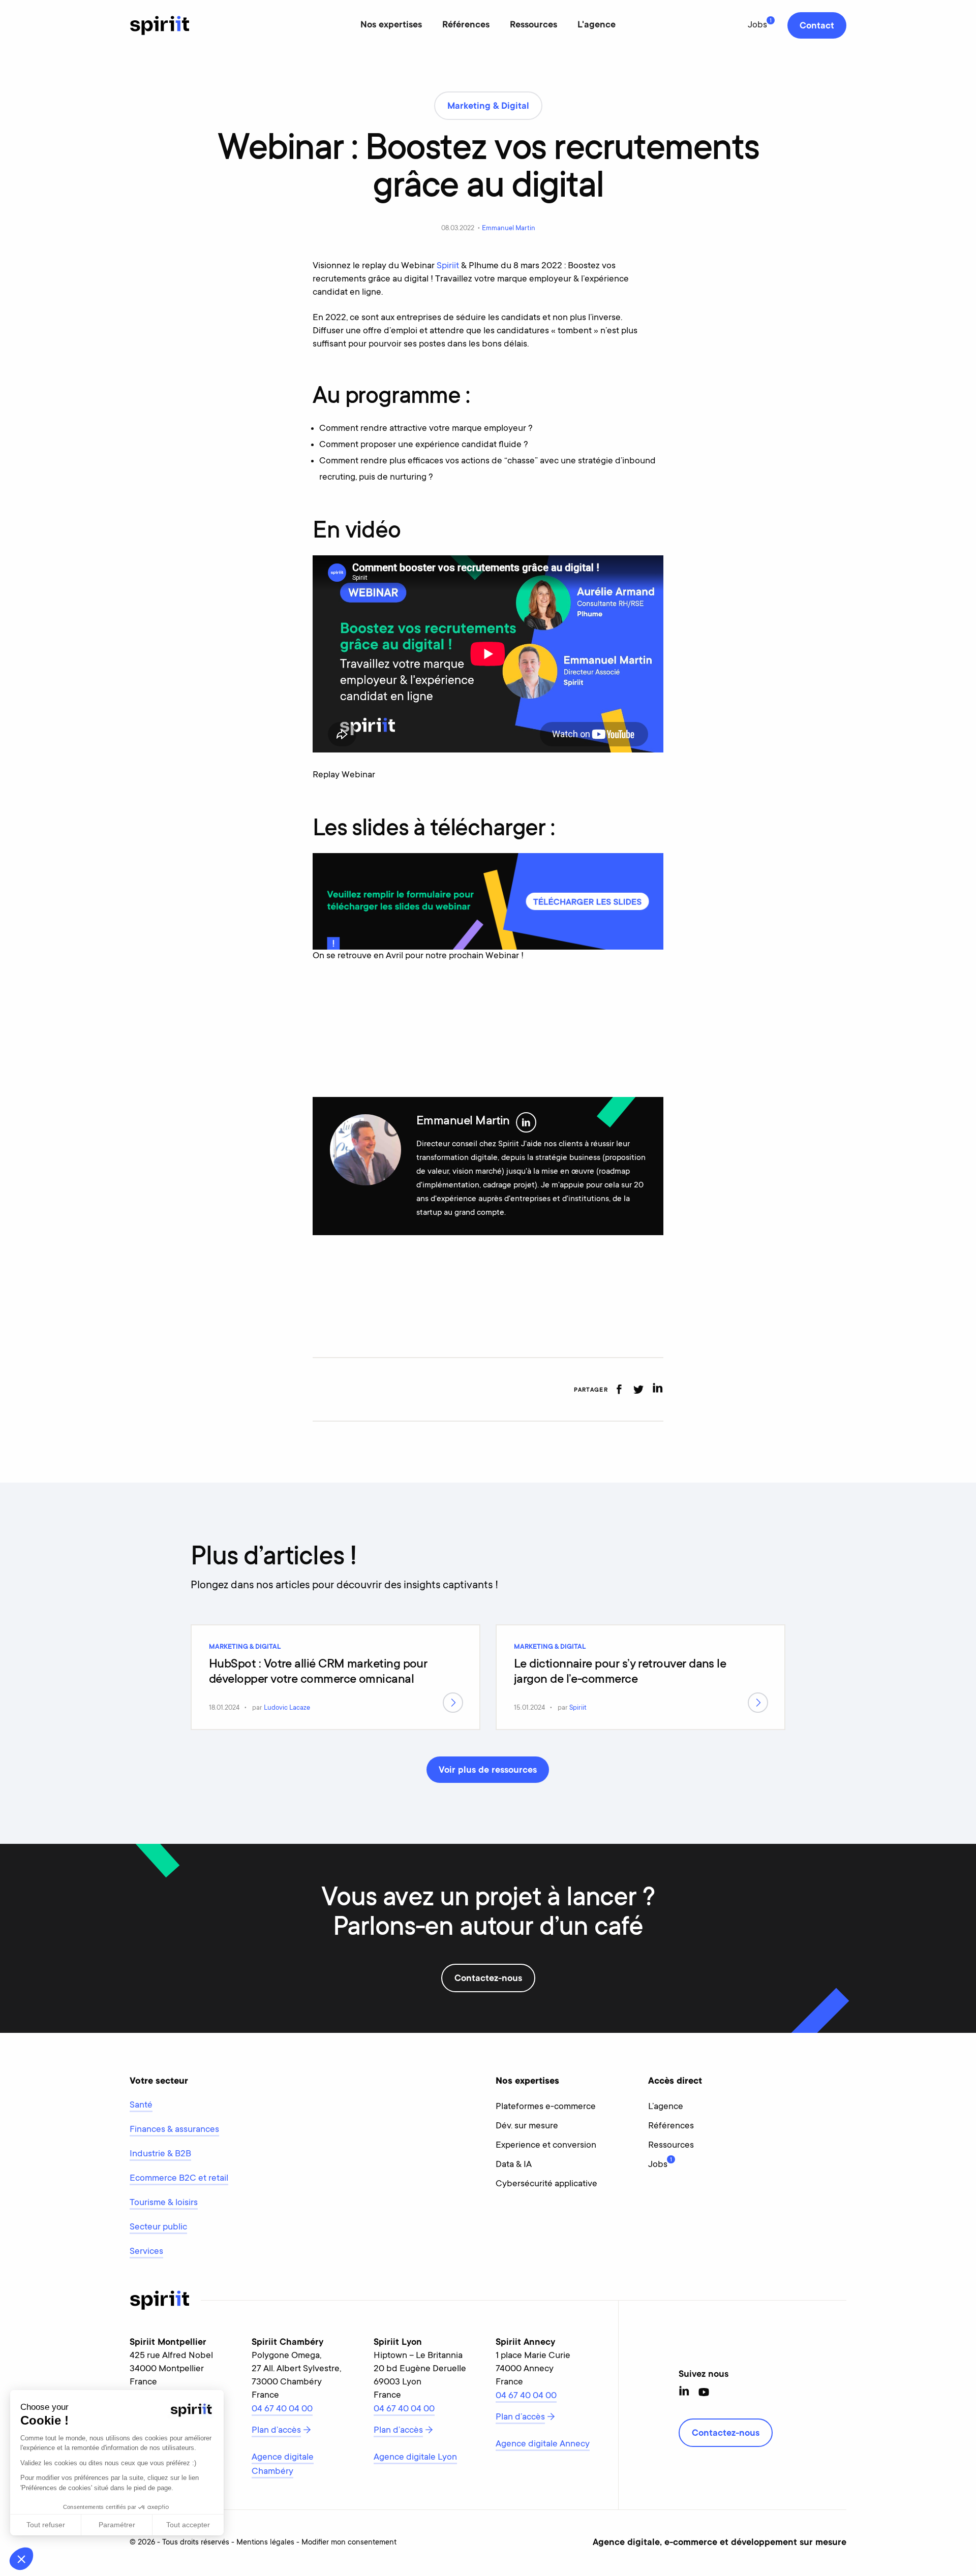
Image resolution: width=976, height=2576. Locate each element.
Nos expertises (391, 25)
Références (466, 25)
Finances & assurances (174, 2130)
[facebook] (619, 1389)
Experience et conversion (546, 2146)
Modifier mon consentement (349, 2543)
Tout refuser (46, 2525)
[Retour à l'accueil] (160, 25)
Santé (141, 2106)
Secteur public (158, 2227)
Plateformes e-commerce (546, 2107)
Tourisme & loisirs (164, 2203)
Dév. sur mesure (527, 2126)
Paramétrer (117, 2525)
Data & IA (514, 2165)
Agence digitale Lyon (415, 2458)
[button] (21, 2559)
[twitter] (638, 1389)
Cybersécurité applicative (546, 2184)
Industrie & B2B (160, 2154)
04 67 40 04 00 (282, 2409)
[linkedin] (658, 1389)
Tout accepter (188, 2525)
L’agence (666, 2107)
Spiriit (448, 266)
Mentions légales (265, 2543)
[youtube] (704, 2392)
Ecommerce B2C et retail (179, 2179)
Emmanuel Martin (509, 228)
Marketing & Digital (245, 1647)
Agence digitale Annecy (543, 2444)
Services (146, 2252)
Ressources (533, 25)
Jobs (757, 25)
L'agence (597, 25)
